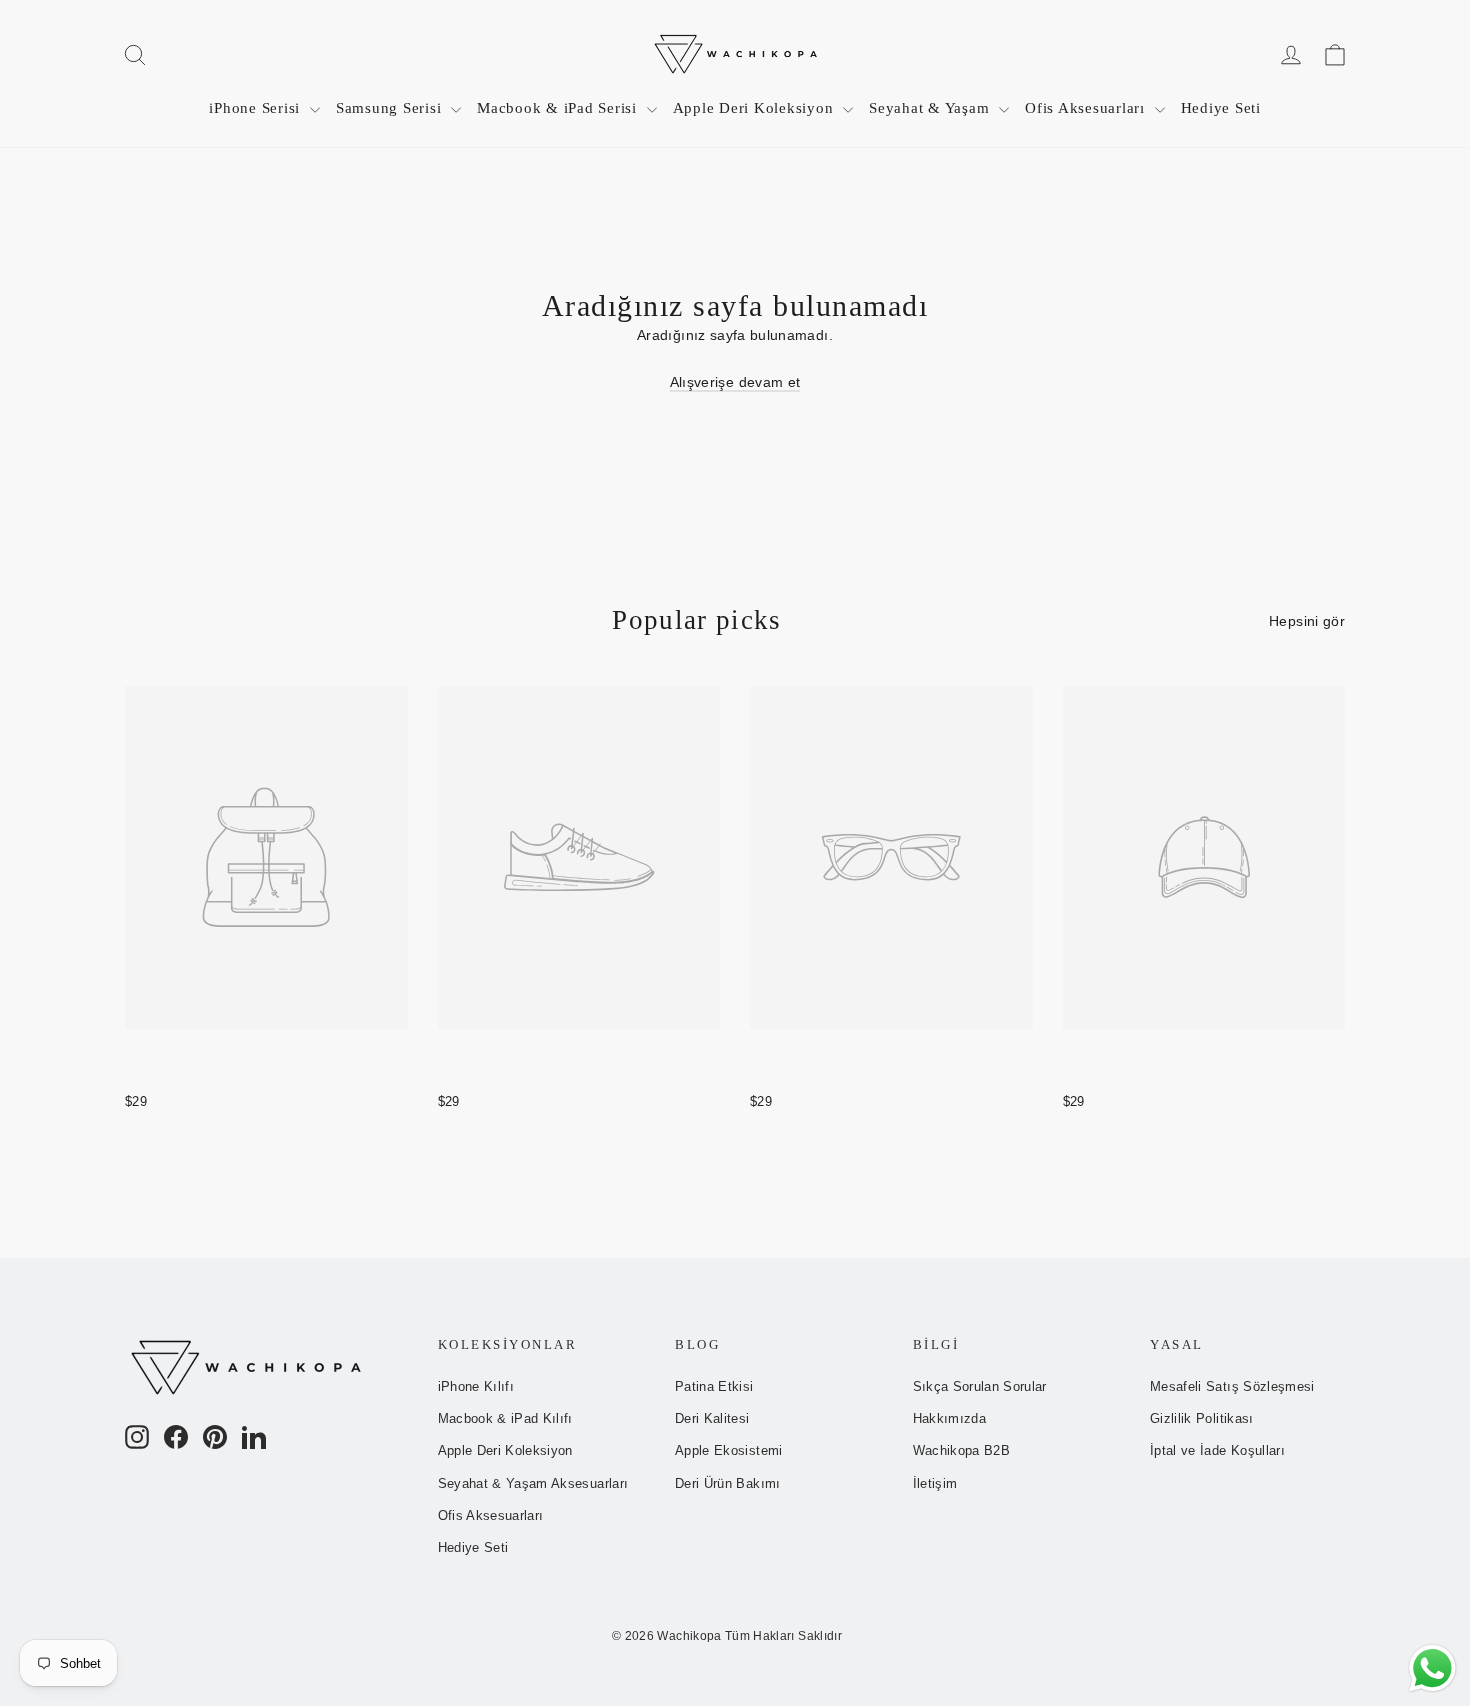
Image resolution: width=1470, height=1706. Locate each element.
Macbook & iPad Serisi (559, 108)
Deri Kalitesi (712, 1418)
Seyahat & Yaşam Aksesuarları (533, 1483)
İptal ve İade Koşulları (1217, 1450)
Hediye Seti (1221, 108)
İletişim (935, 1483)
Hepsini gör (1307, 621)
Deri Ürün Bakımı (728, 1483)
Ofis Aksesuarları (1087, 108)
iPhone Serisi (257, 108)
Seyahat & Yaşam (931, 108)
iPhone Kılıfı (476, 1386)
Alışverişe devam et (735, 382)
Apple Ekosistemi (729, 1450)
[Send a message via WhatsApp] (1432, 1668)
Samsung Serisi (391, 108)
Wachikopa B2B (962, 1450)
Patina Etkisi (714, 1386)
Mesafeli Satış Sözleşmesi (1232, 1386)
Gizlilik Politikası (1202, 1418)
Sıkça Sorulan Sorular (980, 1386)
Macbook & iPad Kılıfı (505, 1418)
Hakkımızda (950, 1418)
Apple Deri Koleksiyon (756, 108)
